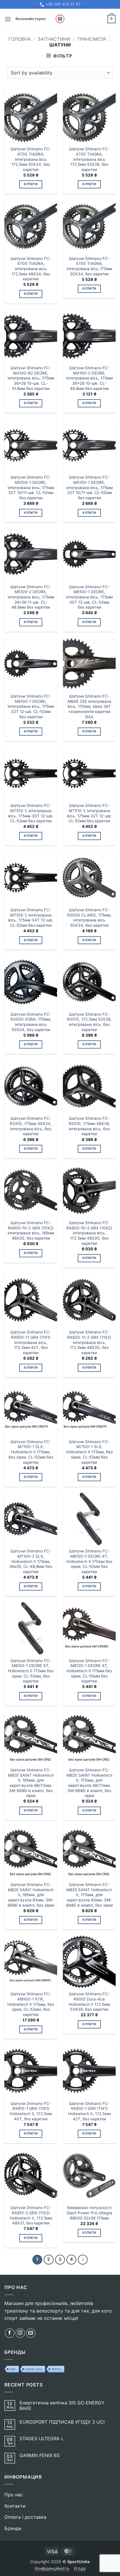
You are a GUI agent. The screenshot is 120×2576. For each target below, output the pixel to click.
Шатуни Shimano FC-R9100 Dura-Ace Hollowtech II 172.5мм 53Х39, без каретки (89, 2002)
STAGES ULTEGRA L (42, 2439)
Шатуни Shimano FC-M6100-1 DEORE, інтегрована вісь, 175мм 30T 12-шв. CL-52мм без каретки (89, 597)
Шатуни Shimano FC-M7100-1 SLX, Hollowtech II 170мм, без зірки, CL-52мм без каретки (31, 1452)
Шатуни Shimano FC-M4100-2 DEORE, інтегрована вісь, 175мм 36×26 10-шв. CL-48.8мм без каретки (89, 378)
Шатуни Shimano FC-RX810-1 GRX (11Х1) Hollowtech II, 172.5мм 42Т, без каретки (89, 2111)
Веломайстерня (30, 19)
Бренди (13, 2528)
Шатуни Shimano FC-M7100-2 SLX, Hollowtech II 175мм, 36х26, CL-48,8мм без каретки (31, 1561)
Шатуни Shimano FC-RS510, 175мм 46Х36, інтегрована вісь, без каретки (89, 1126)
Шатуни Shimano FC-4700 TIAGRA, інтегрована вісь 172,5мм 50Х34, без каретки (31, 159)
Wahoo (56, 2369)
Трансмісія (92, 39)
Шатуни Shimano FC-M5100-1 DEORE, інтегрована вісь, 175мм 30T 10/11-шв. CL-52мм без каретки (31, 487)
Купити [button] (31, 184)
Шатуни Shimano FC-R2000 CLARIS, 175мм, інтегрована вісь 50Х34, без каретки (89, 918)
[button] (8, 19)
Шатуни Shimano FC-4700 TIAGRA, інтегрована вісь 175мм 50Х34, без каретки (89, 266)
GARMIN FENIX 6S (40, 2455)
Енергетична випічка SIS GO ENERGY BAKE (62, 2406)
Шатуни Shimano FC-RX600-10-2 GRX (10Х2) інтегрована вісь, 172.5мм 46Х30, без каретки (89, 1233)
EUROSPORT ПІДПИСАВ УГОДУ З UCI (62, 2422)
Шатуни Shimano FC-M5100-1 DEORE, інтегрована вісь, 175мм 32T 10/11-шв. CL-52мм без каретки (89, 487)
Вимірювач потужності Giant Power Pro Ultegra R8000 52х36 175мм (89, 2213)
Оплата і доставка (25, 2517)
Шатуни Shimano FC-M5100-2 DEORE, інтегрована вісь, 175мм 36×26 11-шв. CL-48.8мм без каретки (31, 597)
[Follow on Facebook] (10, 2333)
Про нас (14, 2495)
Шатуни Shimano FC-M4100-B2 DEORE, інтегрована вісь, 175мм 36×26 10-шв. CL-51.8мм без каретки (31, 378)
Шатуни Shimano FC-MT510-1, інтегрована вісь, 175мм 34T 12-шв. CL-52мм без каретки (31, 918)
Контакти (15, 2506)
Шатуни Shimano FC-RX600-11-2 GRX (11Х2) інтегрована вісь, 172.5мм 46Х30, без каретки (89, 1342)
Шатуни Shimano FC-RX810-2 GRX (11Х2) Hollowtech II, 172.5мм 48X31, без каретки (31, 2215)
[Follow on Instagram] (20, 2333)
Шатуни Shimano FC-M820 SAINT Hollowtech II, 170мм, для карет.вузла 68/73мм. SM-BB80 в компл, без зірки (89, 1783)
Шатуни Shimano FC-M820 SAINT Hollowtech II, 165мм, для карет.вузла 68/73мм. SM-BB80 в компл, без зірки (31, 1783)
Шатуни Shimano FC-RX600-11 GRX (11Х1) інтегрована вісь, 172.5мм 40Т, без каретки (31, 1342)
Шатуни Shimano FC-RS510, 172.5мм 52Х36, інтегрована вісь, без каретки (89, 1022)
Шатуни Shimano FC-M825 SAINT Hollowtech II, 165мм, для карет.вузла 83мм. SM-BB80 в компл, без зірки (31, 1895)
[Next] (83, 2260)
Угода (80, 2568)
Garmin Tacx (34, 2369)
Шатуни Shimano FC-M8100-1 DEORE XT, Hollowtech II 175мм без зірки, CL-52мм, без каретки (31, 1671)
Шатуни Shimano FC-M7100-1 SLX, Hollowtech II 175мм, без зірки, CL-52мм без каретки (89, 1452)
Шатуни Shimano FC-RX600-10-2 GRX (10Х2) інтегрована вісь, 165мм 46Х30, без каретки (31, 1230)
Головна (20, 39)
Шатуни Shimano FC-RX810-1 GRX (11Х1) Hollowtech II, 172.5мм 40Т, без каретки (31, 2111)
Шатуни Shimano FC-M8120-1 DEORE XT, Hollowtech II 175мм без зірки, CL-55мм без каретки (89, 1671)
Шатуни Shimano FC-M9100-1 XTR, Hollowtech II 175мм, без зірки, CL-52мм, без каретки (31, 2004)
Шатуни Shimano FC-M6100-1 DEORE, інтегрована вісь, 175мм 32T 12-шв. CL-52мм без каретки (31, 706)
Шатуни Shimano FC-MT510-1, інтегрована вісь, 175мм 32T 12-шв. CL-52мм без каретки (89, 813)
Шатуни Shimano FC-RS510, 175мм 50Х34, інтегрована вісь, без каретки (31, 1126)
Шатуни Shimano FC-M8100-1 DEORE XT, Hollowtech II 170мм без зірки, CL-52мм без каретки (89, 1561)
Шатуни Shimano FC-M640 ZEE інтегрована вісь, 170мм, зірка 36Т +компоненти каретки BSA (89, 706)
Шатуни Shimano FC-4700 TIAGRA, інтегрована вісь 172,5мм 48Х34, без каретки (31, 269)
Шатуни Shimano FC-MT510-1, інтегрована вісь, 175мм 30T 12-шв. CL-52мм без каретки (31, 813)
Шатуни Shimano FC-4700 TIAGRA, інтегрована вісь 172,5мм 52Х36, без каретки (89, 159)
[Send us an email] (31, 2333)
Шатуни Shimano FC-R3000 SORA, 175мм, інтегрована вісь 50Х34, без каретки (31, 1022)
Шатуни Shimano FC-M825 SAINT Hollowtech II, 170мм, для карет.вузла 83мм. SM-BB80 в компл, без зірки (89, 1895)
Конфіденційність (52, 2568)
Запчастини (54, 39)
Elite (13, 2369)
